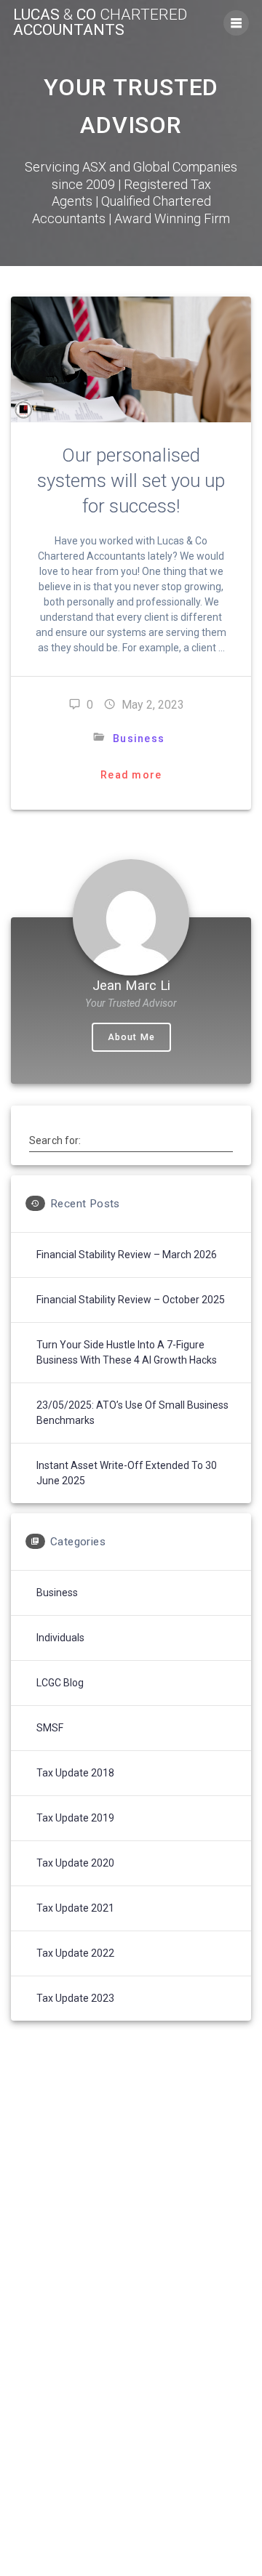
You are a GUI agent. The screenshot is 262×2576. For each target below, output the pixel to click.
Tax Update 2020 (75, 1863)
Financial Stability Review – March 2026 (127, 1255)
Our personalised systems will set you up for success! (131, 480)
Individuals (60, 1638)
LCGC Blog (60, 1683)
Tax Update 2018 (75, 1773)
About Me (131, 1037)
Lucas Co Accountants (100, 23)
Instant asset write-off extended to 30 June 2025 (127, 1473)
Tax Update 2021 (75, 1908)
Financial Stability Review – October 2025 (131, 1300)
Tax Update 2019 (75, 1818)
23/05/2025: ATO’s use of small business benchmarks (132, 1413)
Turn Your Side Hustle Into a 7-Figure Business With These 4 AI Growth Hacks (127, 1352)
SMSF (50, 1728)
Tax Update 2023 (75, 1998)
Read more (131, 775)
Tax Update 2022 (75, 1953)
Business (139, 738)
